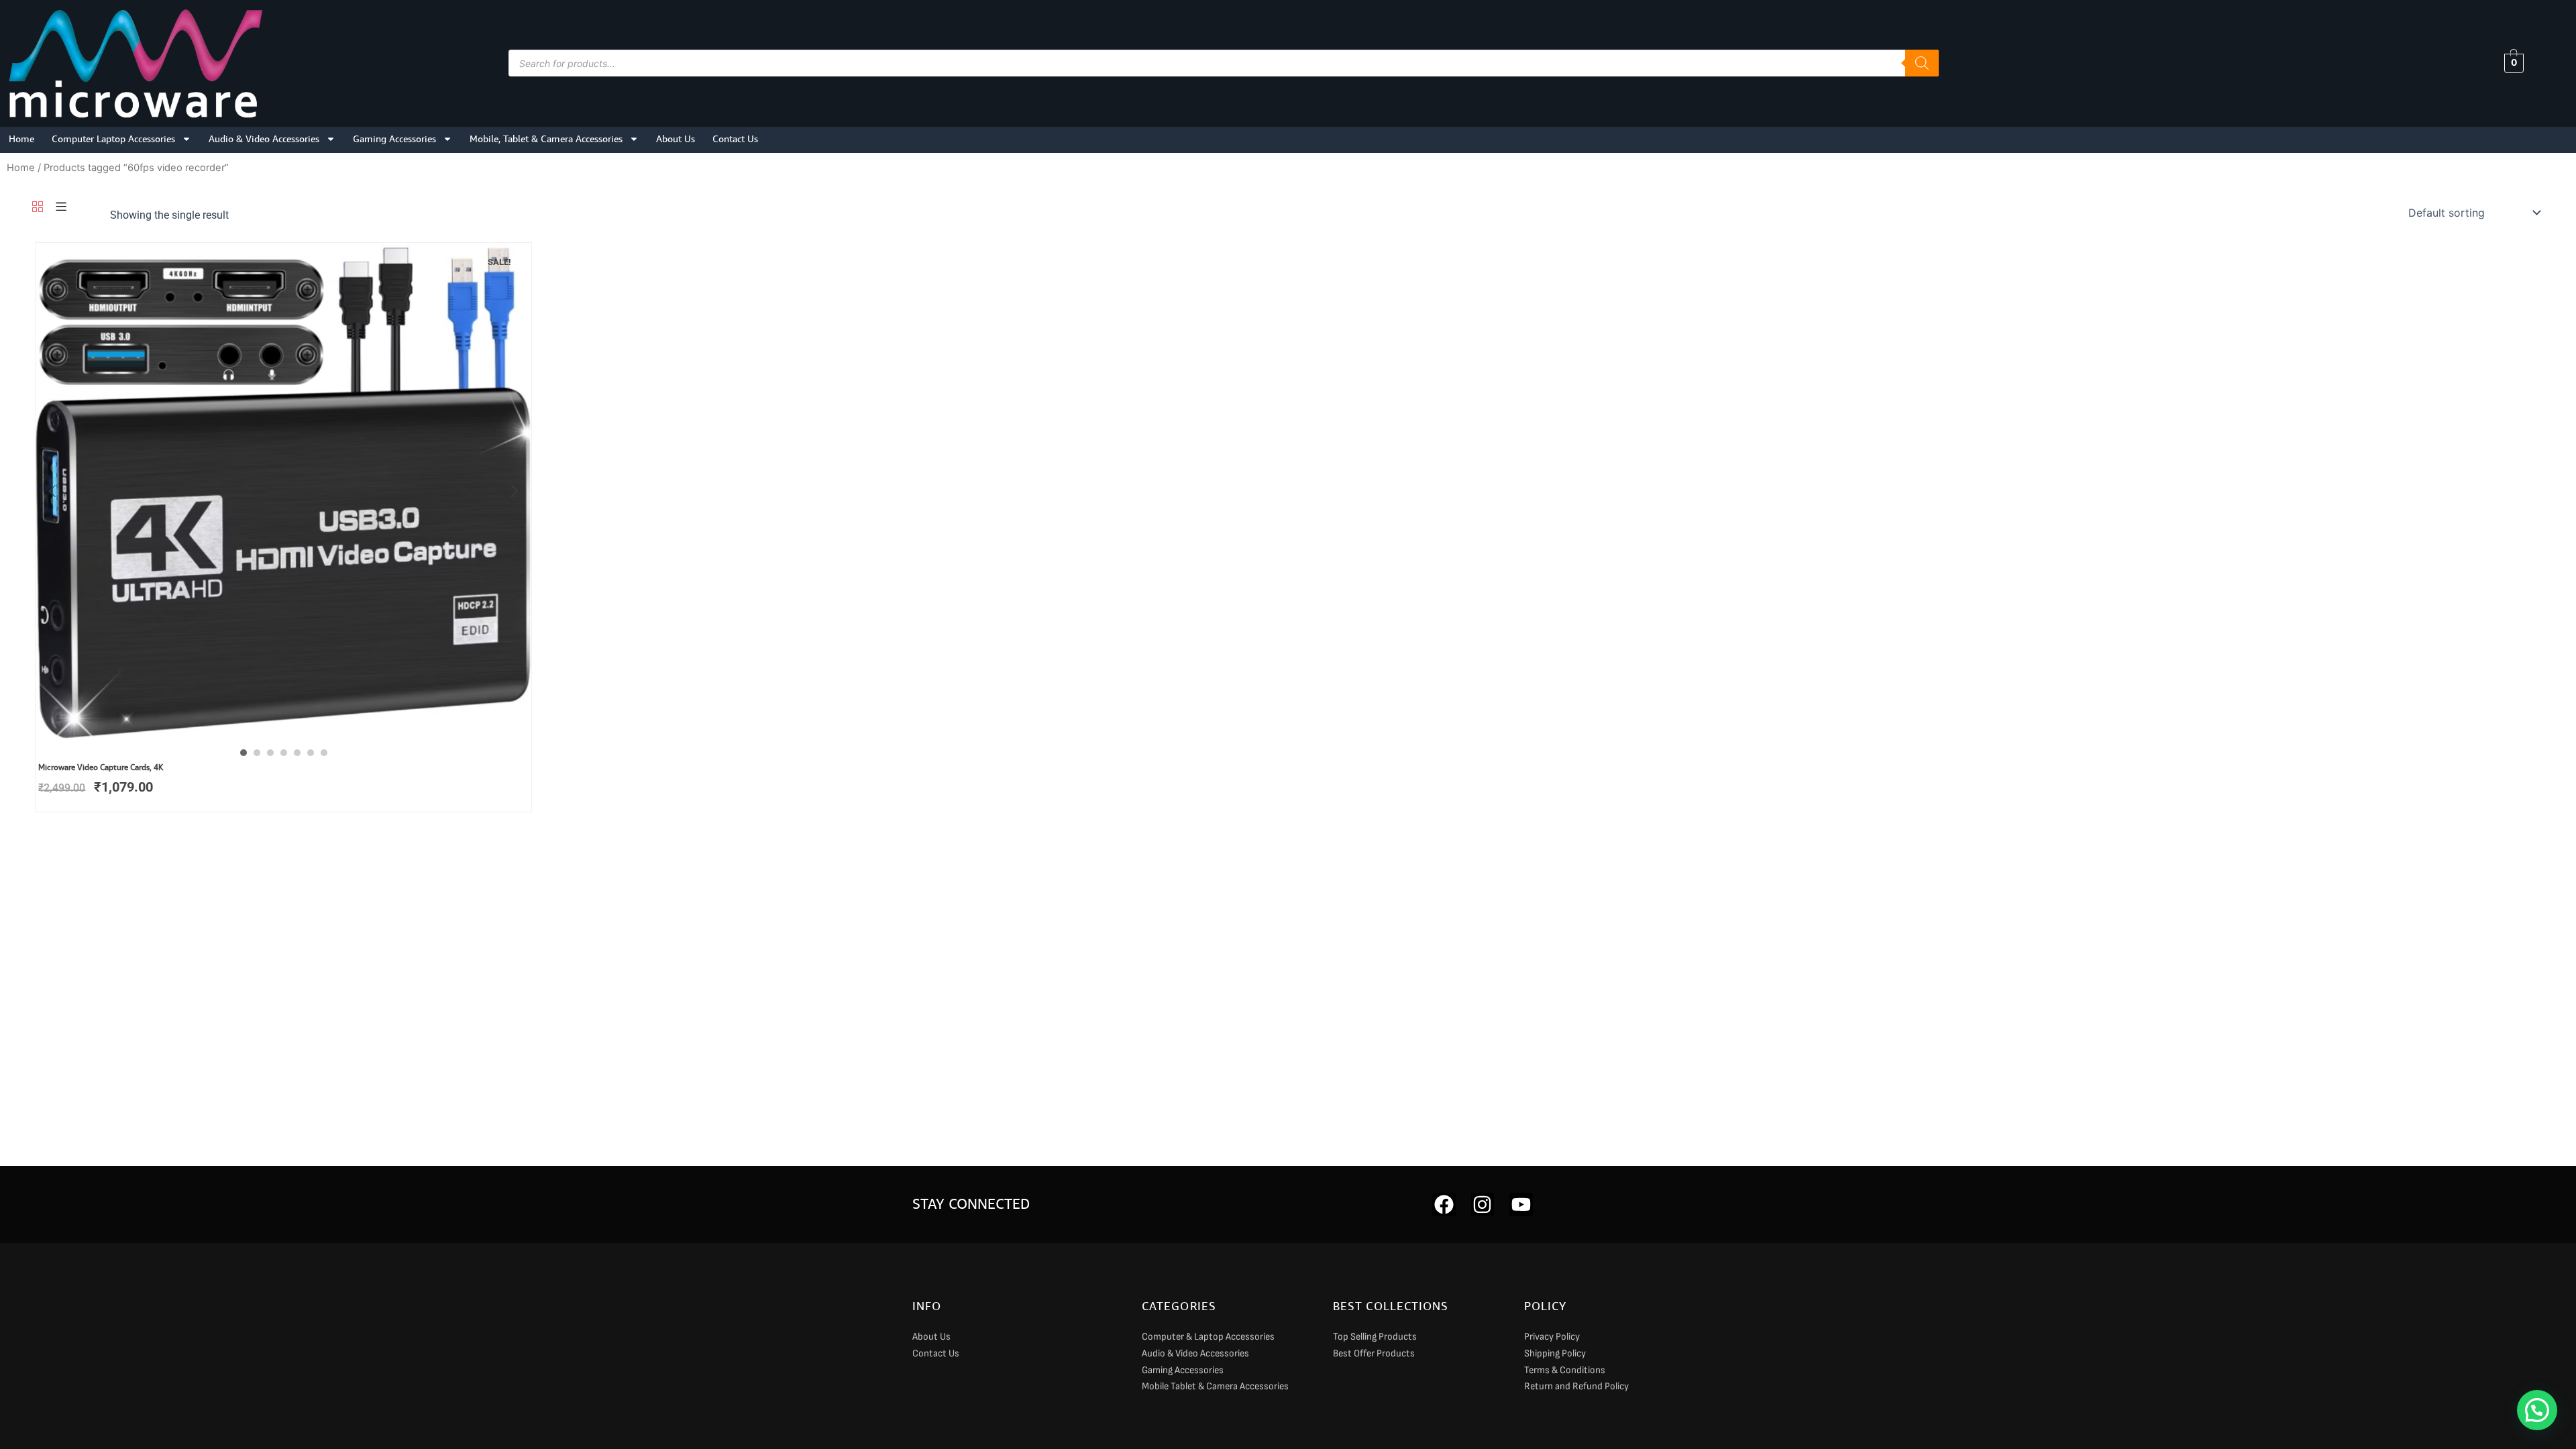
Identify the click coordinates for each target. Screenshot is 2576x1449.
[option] (283, 491)
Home (21, 139)
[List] (61, 208)
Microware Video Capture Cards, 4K (101, 767)
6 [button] (311, 753)
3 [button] (270, 753)
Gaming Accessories (394, 139)
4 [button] (284, 753)
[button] (2537, 1410)
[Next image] (515, 491)
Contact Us (735, 139)
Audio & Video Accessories (264, 139)
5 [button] (297, 753)
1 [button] (244, 753)
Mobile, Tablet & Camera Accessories (546, 139)
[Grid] (38, 208)
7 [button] (324, 753)
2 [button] (257, 753)
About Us (676, 139)
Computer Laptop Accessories (113, 139)
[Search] (1922, 63)
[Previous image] (52, 491)
